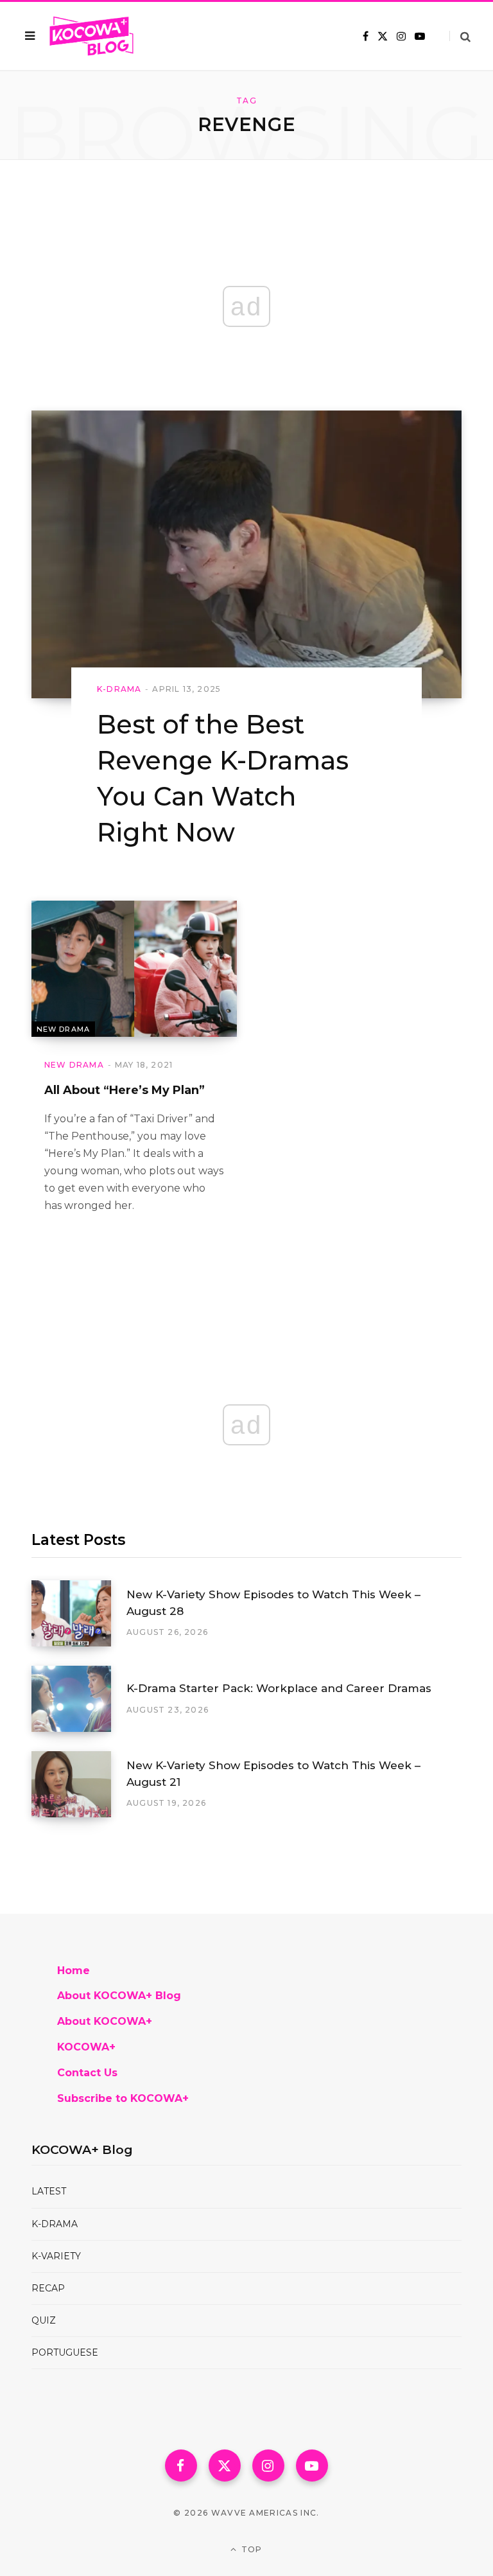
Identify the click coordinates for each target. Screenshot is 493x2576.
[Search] (460, 36)
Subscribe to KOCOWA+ (123, 2098)
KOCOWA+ (86, 2047)
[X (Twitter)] (225, 2466)
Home (74, 1971)
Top (251, 2549)
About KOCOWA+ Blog (119, 1996)
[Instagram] (268, 2466)
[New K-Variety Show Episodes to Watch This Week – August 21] (79, 1784)
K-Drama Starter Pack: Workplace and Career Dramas (279, 1688)
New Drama (63, 1029)
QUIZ (44, 2320)
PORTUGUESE (65, 2352)
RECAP (48, 2288)
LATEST (49, 2191)
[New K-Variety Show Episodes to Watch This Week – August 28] (79, 1613)
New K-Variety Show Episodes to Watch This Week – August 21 (273, 1774)
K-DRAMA (55, 2224)
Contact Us (87, 2073)
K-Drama (119, 689)
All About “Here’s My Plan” (125, 1090)
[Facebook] (181, 2466)
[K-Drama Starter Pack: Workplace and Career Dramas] (79, 1699)
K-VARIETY (56, 2256)
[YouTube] (312, 2466)
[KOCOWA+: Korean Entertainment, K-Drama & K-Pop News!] (91, 36)
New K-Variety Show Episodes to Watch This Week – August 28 (273, 1603)
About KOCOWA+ (105, 2021)
